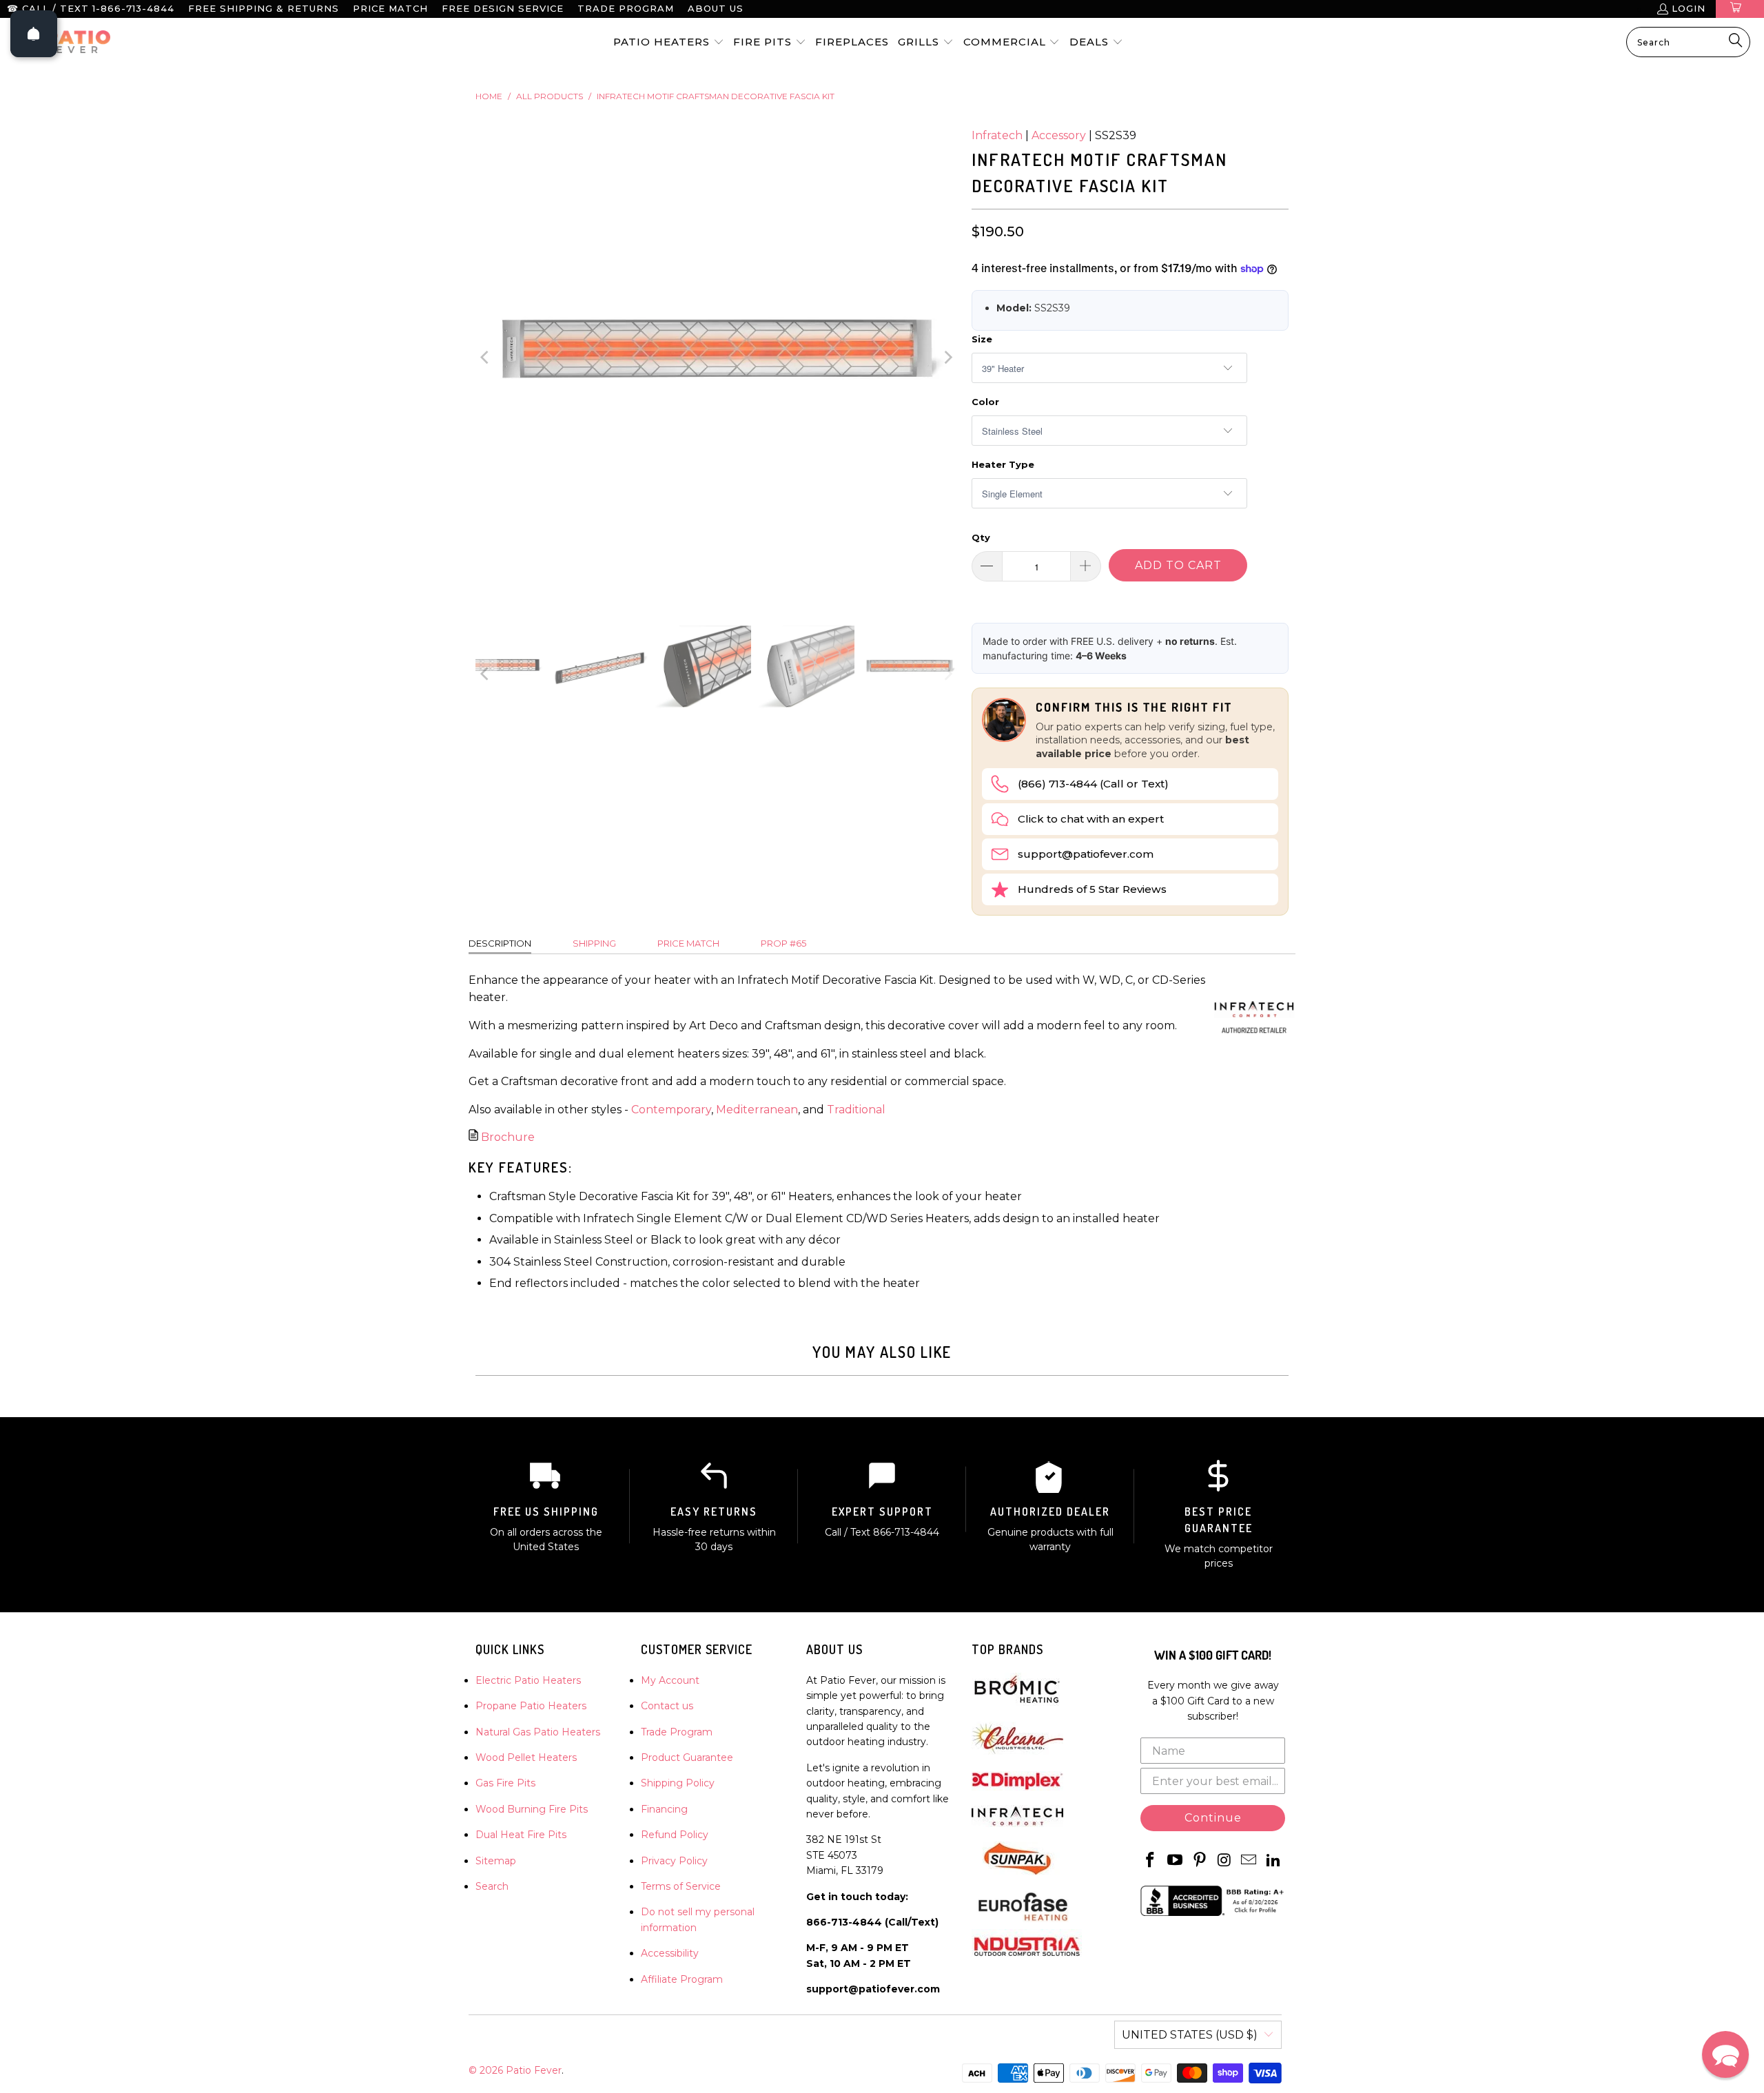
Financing (664, 1809)
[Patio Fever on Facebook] (1151, 1861)
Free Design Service (503, 8)
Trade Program (626, 8)
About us (716, 8)
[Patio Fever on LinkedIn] (1273, 1861)
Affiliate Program (682, 1979)
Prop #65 (783, 943)
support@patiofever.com (1086, 854)
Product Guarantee (687, 1757)
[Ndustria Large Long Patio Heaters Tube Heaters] (1027, 1960)
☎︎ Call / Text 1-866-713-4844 (91, 8)
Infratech (997, 135)
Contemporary (671, 1110)
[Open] (34, 34)
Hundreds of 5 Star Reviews (1092, 889)
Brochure (508, 1137)
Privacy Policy (674, 1861)
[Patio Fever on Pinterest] (1200, 1861)
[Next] (947, 358)
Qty (981, 537)
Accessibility (670, 1953)
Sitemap (496, 1861)
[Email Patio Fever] (1249, 1861)
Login (1689, 8)
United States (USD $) (1190, 2035)
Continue (1213, 1818)
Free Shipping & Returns (264, 8)
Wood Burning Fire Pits (532, 1809)
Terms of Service (681, 1886)
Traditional (856, 1110)
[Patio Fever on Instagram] (1224, 1861)
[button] (669, 43)
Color (985, 402)
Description (500, 943)
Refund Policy (675, 1835)
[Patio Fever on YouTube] (1176, 1861)
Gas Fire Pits (505, 1783)
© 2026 (487, 2070)
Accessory (1059, 135)
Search (492, 1886)
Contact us (667, 1706)
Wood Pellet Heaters (526, 1757)
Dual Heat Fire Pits (521, 1835)
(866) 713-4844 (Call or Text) (1093, 784)
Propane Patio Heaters (531, 1706)
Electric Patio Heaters (528, 1680)
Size (982, 339)
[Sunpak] (1017, 1873)
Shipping (594, 943)
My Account (670, 1680)
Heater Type (1003, 464)
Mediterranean (757, 1110)
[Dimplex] (1017, 1787)
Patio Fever (534, 2070)
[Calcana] (1017, 1753)
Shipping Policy (678, 1783)
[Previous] (486, 358)
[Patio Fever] (62, 42)
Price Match (390, 8)
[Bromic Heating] (1017, 1704)
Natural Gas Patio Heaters (538, 1732)
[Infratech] (1017, 1824)
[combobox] (1688, 42)
